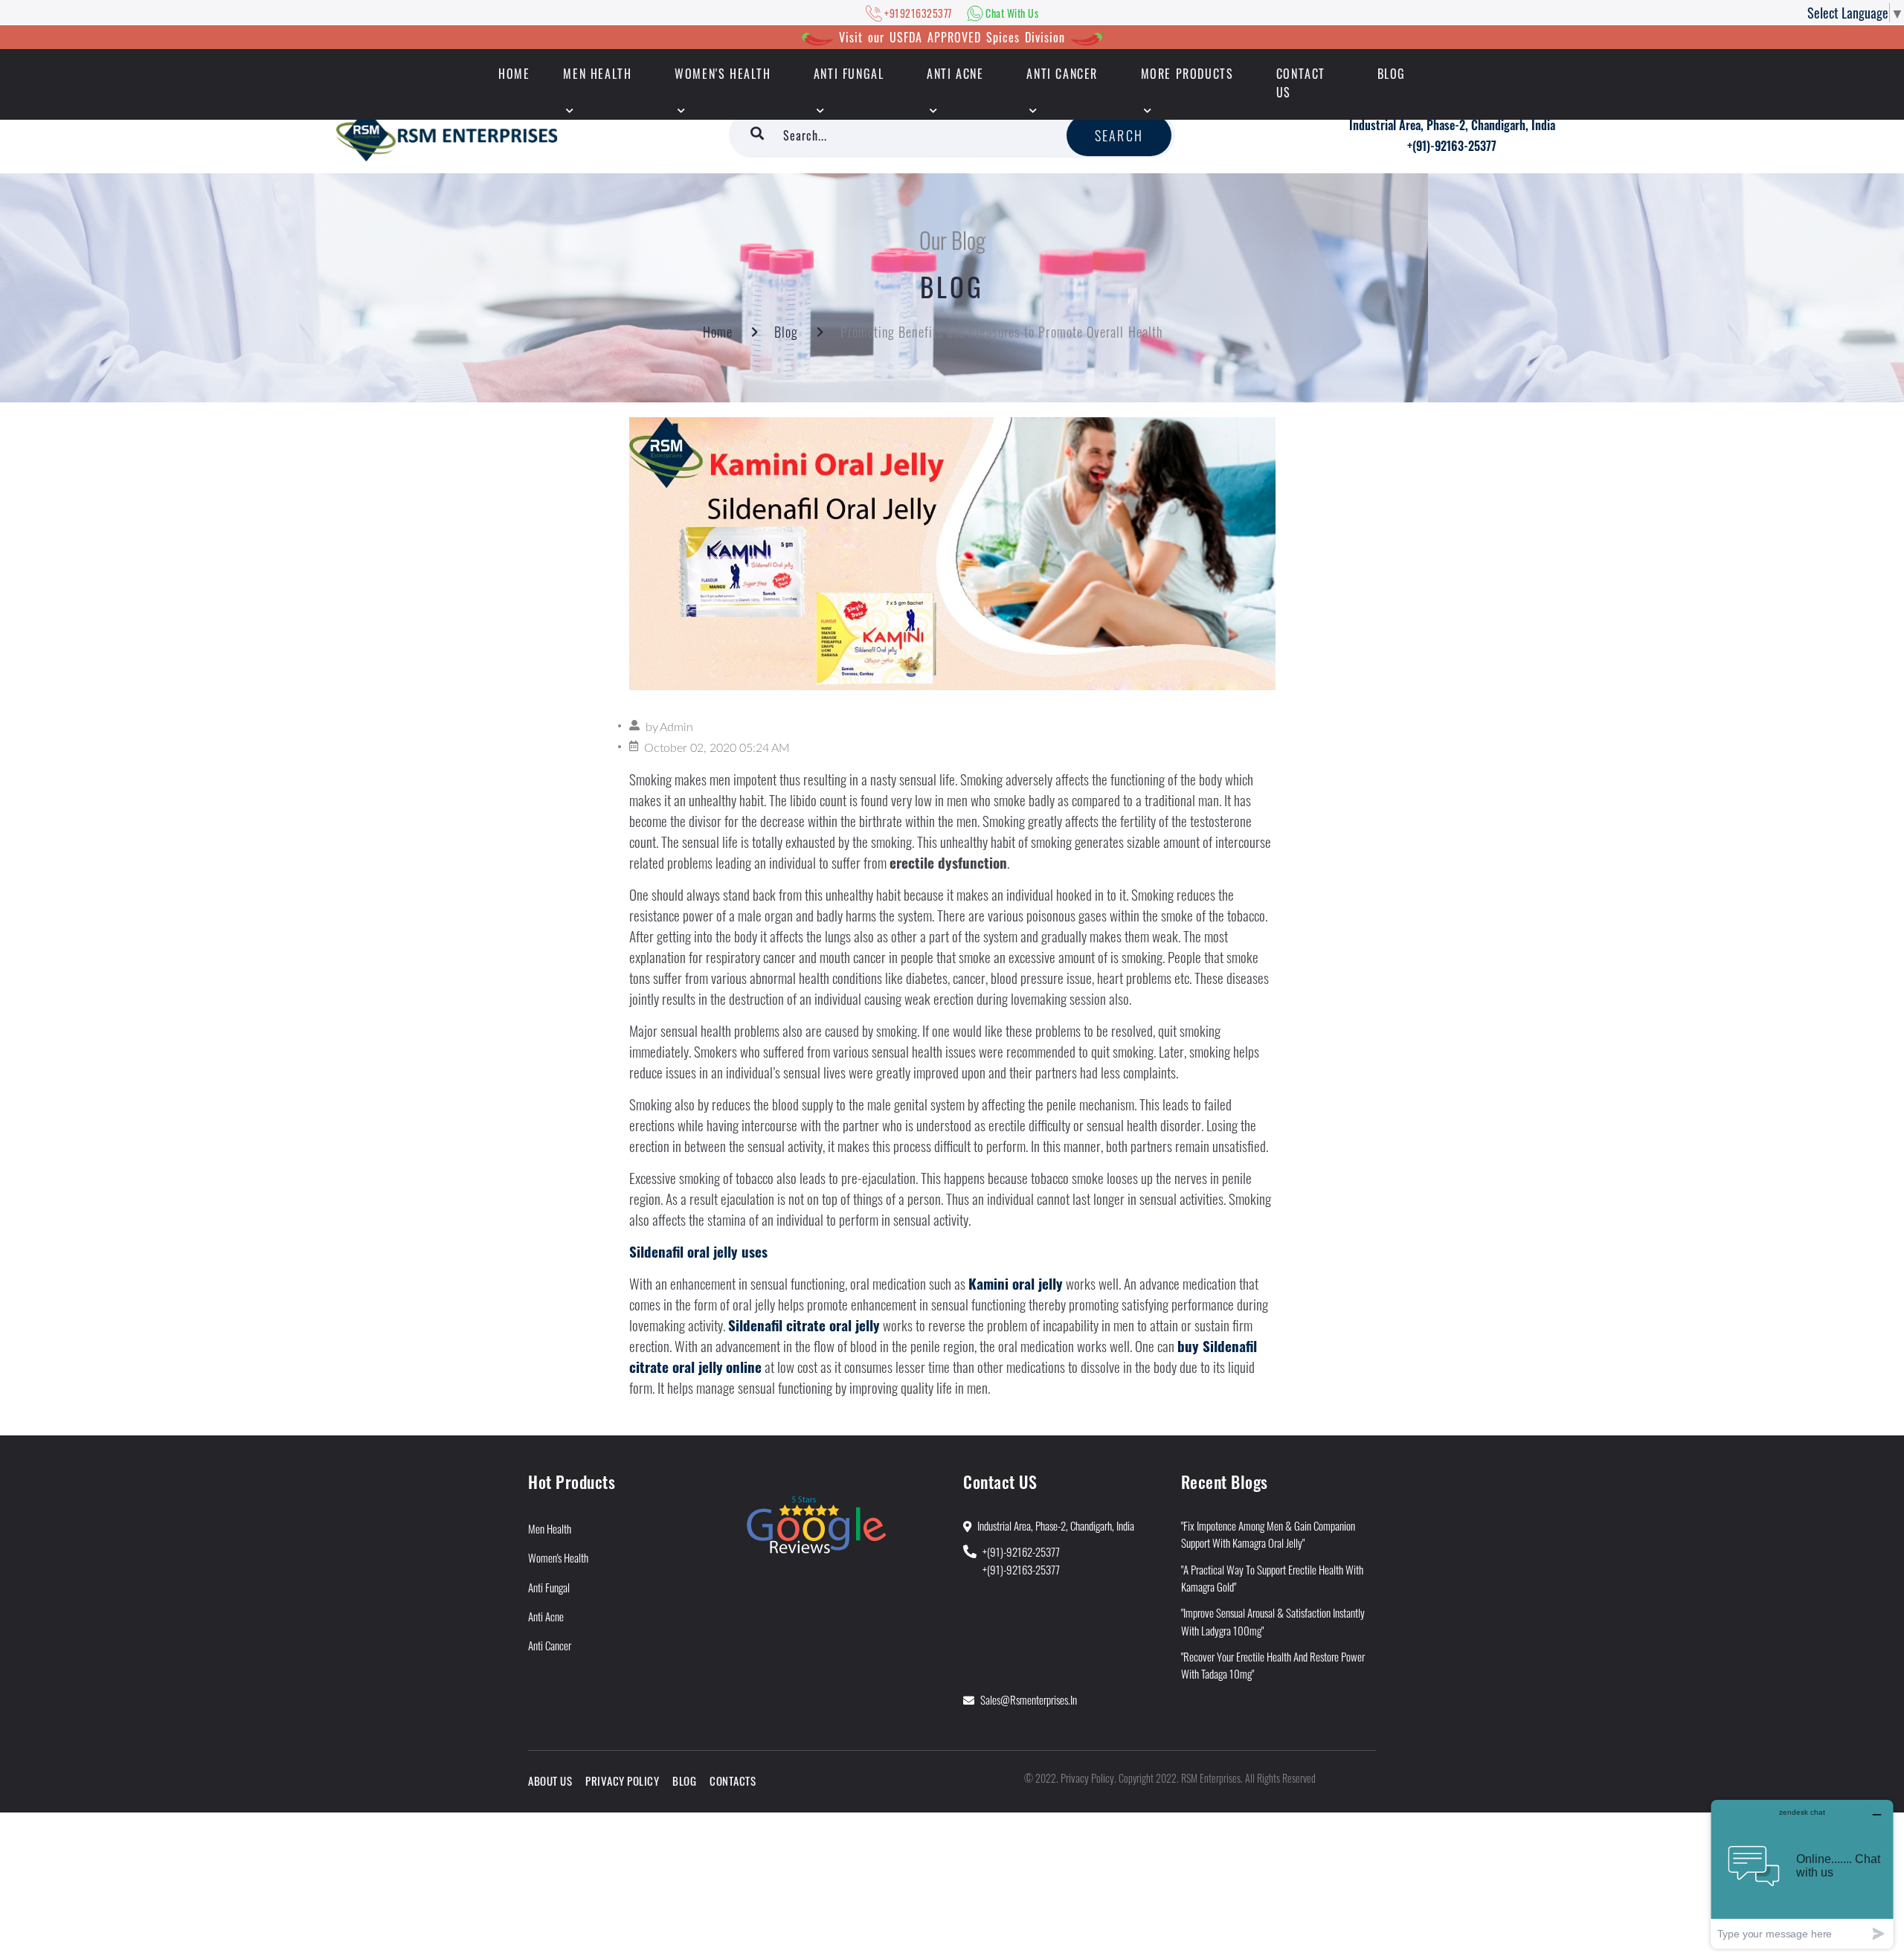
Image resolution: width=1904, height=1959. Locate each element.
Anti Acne (955, 74)
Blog (1392, 74)
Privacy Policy (622, 1781)
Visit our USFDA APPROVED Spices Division (952, 37)
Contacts (733, 1781)
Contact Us (1301, 83)
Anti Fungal (849, 74)
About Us (550, 1781)
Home (718, 332)
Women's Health (723, 74)
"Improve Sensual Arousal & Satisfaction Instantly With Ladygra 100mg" (1273, 1621)
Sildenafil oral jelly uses (698, 1251)
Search (1119, 135)
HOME (514, 74)
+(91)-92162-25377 (1021, 1551)
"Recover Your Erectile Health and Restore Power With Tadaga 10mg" (1273, 1665)
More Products (1187, 74)
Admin (676, 727)
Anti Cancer (1062, 74)
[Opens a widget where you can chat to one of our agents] (1802, 1874)
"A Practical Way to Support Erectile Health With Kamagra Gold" (1272, 1578)
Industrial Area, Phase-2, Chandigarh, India (1452, 125)
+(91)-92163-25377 (1452, 146)
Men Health (597, 74)
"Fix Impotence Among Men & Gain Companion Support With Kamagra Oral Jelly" (1268, 1534)
